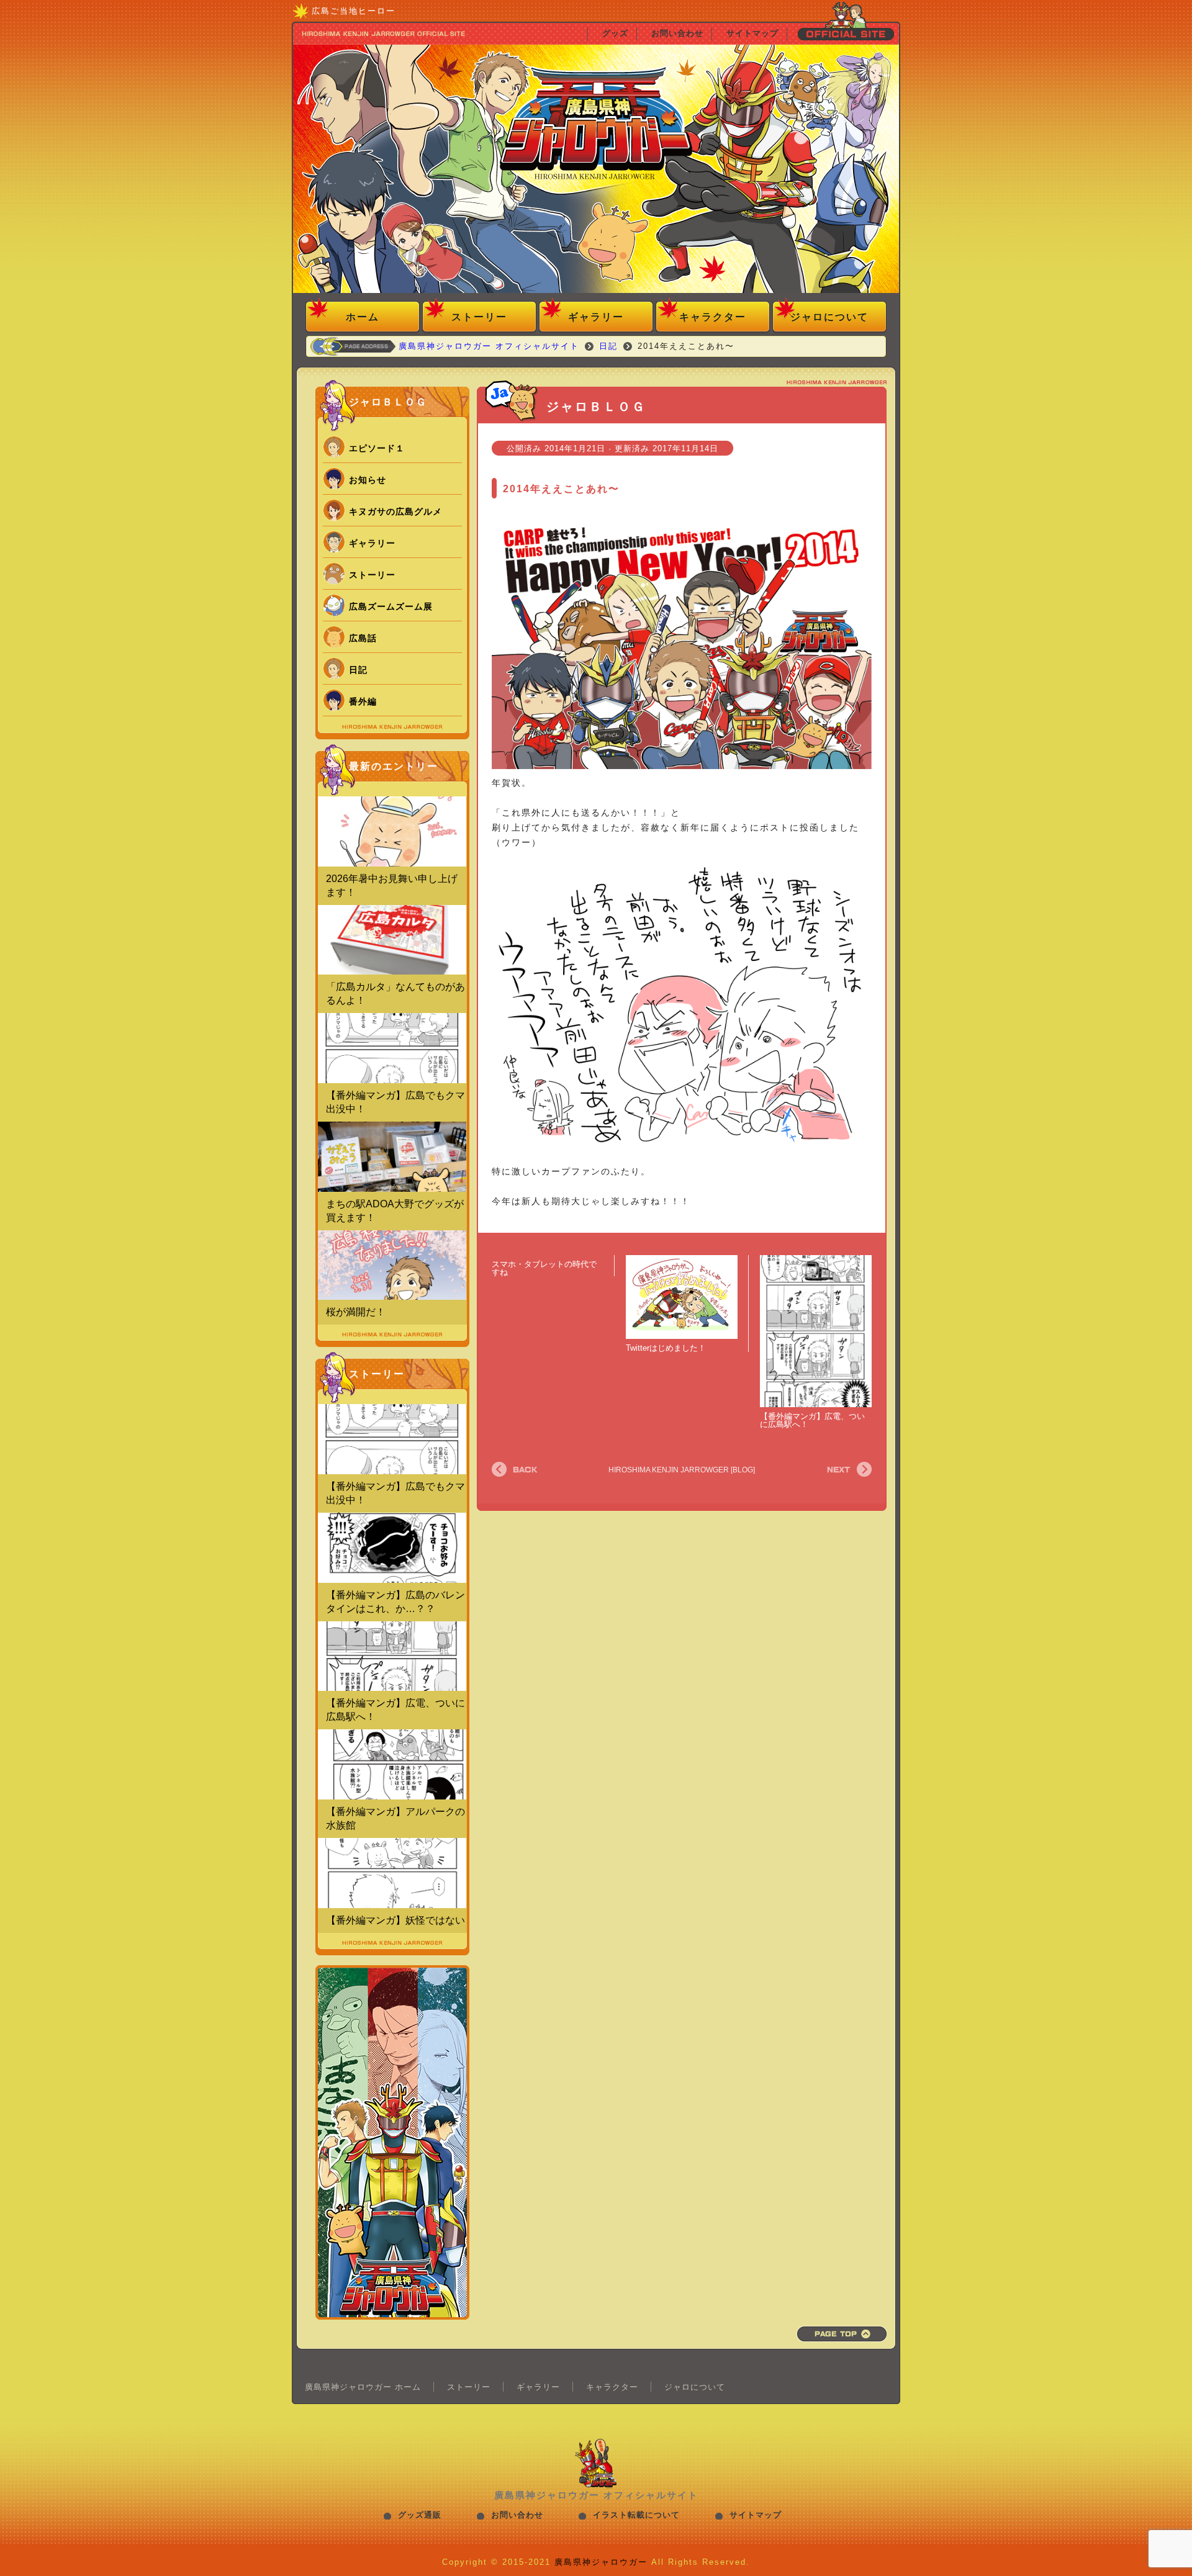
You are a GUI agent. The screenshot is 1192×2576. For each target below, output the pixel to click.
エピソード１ (377, 448)
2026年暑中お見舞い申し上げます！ (392, 885)
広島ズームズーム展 (391, 606)
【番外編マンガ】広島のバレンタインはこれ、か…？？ (395, 1602)
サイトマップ (756, 2515)
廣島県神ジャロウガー (601, 2562)
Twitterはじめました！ (666, 1348)
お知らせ (368, 480)
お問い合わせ (517, 2515)
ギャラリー (596, 317)
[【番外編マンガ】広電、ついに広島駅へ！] (816, 1332)
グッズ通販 (420, 2515)
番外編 (363, 701)
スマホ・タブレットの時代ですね (544, 1268)
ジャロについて (829, 317)
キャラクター (713, 317)
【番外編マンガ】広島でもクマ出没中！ (395, 1102)
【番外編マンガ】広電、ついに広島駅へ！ (812, 1420)
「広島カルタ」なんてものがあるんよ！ (395, 993)
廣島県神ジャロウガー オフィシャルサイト (596, 171)
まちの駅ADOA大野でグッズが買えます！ (395, 1211)
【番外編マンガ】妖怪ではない (395, 1920)
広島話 (363, 638)
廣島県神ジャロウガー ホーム (363, 2387)
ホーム (363, 317)
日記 (358, 670)
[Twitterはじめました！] (682, 1297)
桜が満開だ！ (356, 1312)
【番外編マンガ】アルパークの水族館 (395, 1818)
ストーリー (479, 317)
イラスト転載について (636, 2515)
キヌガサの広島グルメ (395, 511)
